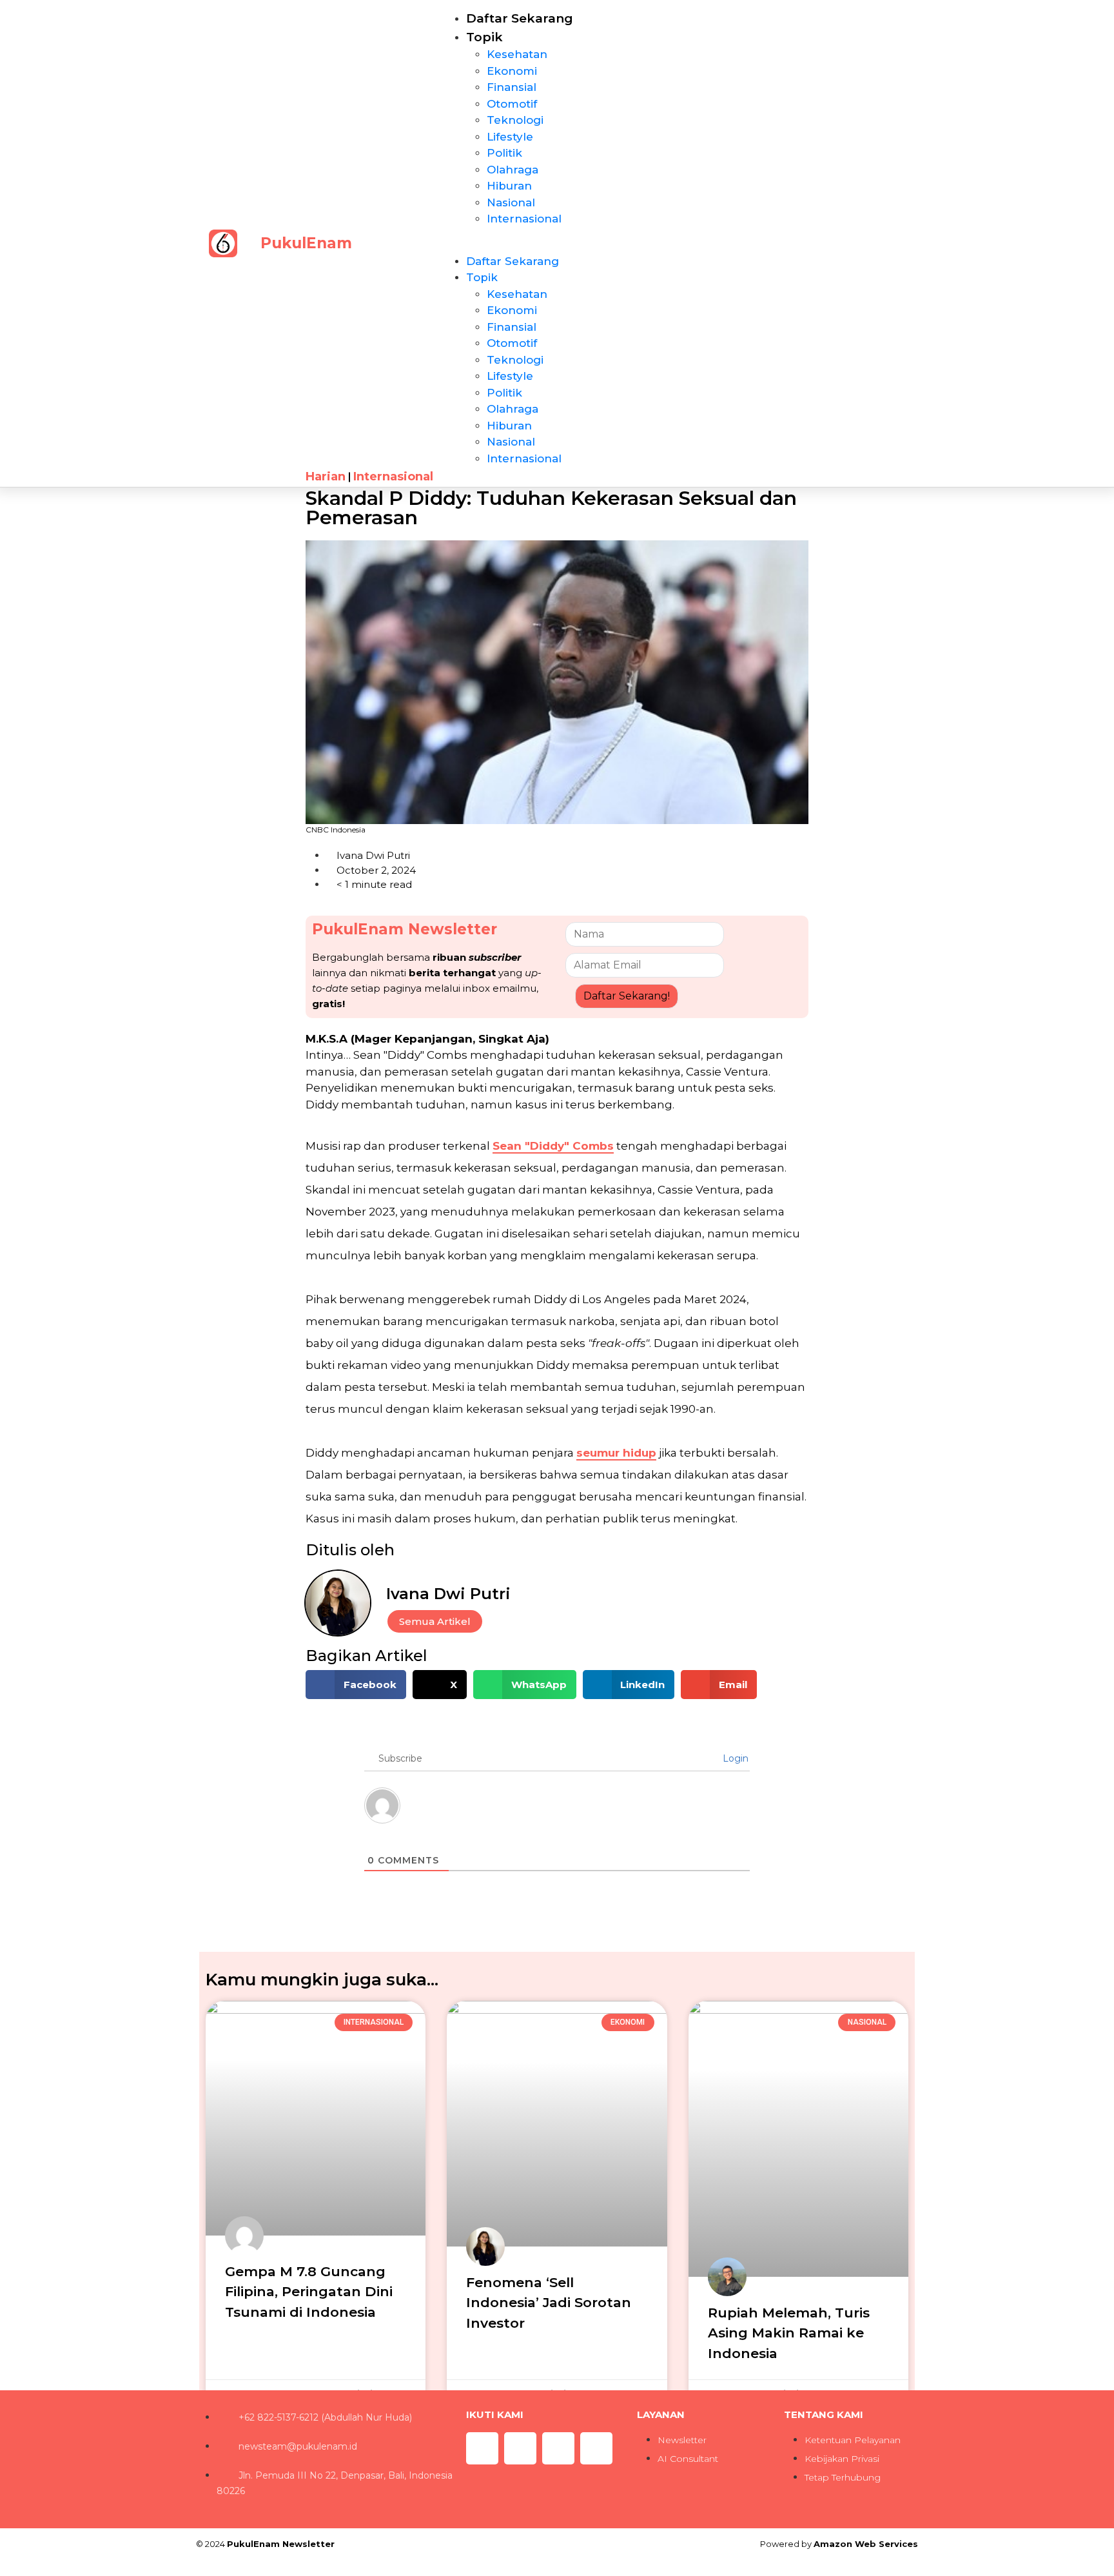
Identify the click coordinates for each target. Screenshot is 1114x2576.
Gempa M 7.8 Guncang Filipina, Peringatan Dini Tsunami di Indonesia (309, 2292)
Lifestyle (510, 137)
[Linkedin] (596, 2448)
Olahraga (513, 170)
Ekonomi (512, 71)
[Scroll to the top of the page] (4, 2568)
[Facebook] (558, 2448)
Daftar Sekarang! (627, 996)
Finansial (512, 87)
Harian (326, 477)
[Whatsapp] (520, 2448)
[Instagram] (482, 2448)
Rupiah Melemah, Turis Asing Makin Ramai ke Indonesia (789, 2333)
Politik (504, 153)
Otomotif (512, 104)
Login (734, 1758)
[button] (572, 246)
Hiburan (509, 186)
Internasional (524, 219)
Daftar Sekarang (520, 18)
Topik (484, 37)
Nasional (511, 202)
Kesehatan (517, 54)
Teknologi (515, 120)
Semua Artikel (435, 1621)
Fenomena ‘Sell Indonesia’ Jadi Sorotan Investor (549, 2303)
